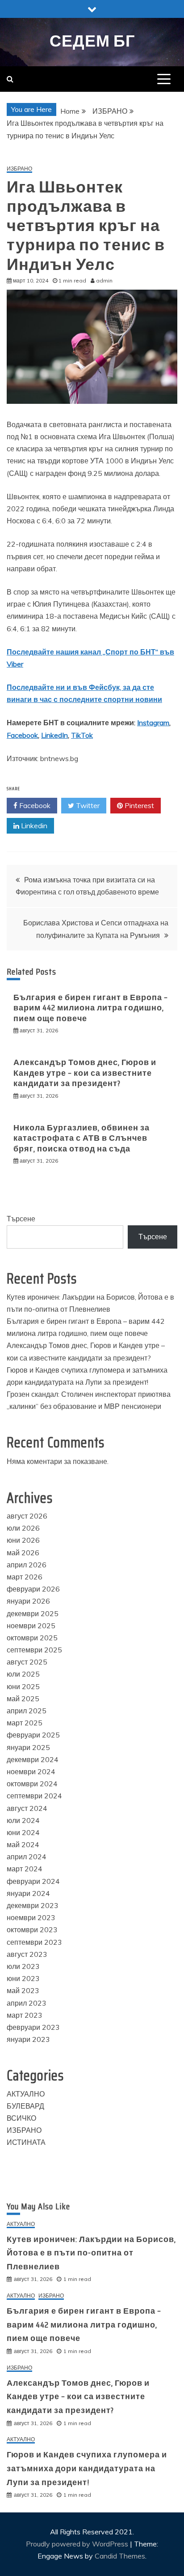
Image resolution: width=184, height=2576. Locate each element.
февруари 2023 (33, 2027)
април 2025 (27, 1711)
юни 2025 (23, 1686)
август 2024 (27, 1808)
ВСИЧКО (21, 2118)
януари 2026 (28, 1601)
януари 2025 (28, 1747)
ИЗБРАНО (19, 169)
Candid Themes (120, 2556)
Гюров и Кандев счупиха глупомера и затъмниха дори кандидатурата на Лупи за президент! (87, 2468)
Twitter (87, 805)
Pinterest (138, 805)
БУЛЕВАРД (25, 2106)
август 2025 (27, 1662)
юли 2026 (23, 1528)
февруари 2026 (33, 1589)
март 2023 (25, 2015)
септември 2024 (34, 1796)
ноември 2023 (31, 1917)
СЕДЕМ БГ (92, 41)
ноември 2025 (31, 1626)
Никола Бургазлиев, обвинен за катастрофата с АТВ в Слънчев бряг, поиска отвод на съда (82, 1138)
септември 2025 (34, 1650)
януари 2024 (28, 1893)
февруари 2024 (33, 1881)
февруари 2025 (33, 1735)
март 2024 (25, 1869)
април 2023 (27, 2003)
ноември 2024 (31, 1772)
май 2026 (23, 1553)
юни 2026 (23, 1540)
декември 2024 (33, 1759)
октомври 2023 (32, 1930)
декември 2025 (33, 1613)
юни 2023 (23, 1978)
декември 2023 (33, 1905)
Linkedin (33, 826)
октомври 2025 (32, 1638)
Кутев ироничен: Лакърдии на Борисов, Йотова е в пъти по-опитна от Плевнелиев (91, 2253)
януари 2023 (28, 2039)
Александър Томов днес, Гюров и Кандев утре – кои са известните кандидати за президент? (85, 1073)
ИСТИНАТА (26, 2142)
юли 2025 (23, 1674)
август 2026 (27, 1516)
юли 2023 (23, 1966)
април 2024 (27, 1857)
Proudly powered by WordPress (78, 2544)
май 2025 (23, 1699)
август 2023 (27, 1954)
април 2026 (27, 1565)
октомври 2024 (32, 1784)
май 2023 (23, 1990)
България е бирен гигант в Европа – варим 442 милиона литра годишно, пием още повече (91, 1008)
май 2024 (23, 1844)
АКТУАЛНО (26, 2094)
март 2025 (25, 1723)
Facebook (22, 735)
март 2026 (25, 1577)
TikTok (82, 735)
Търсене (21, 1219)
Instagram (153, 723)
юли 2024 (23, 1820)
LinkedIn (54, 735)
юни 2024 (23, 1832)
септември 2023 (34, 1942)
